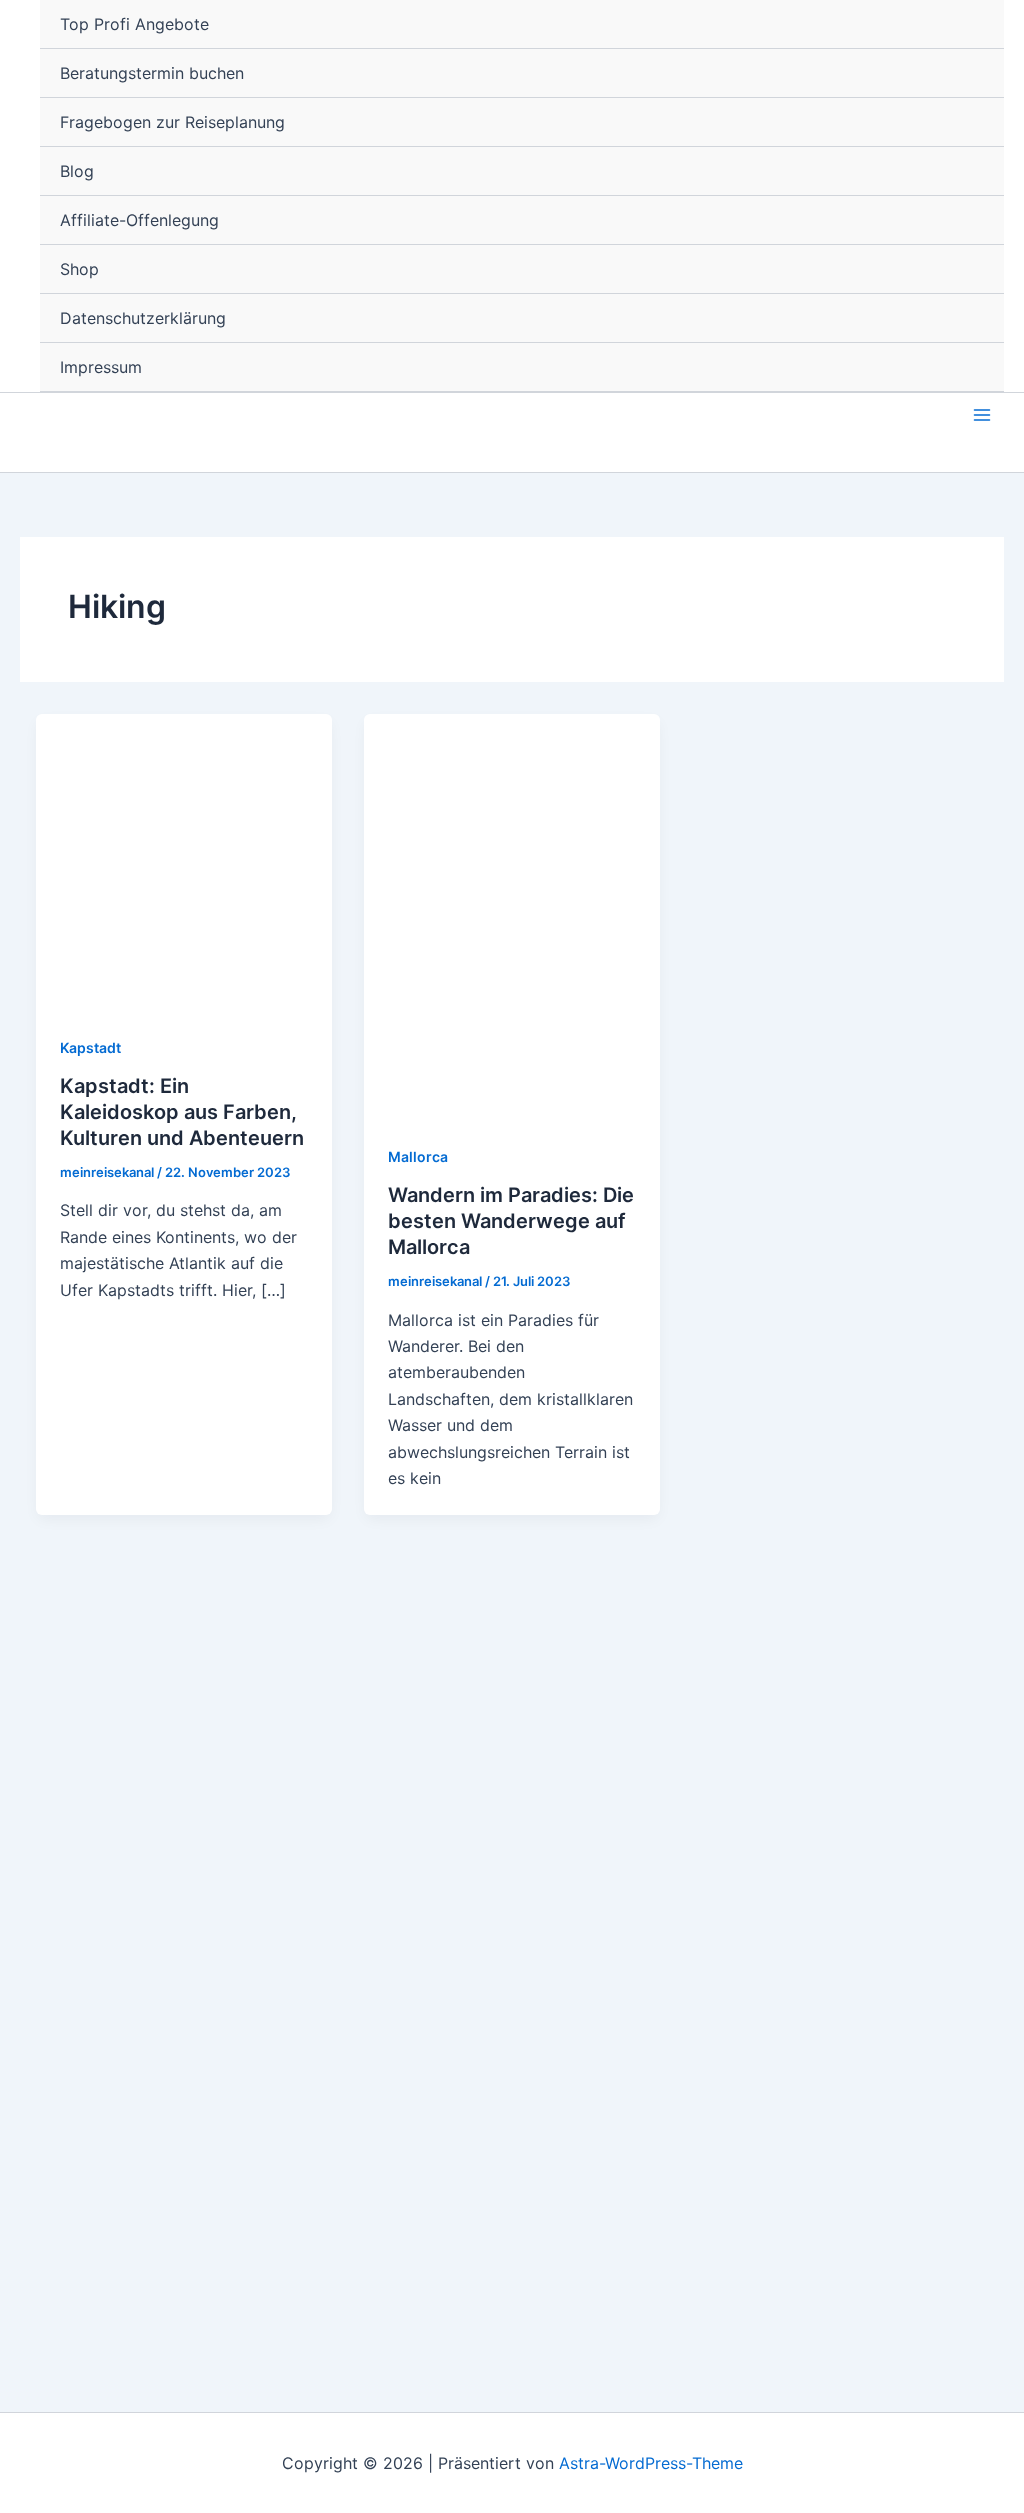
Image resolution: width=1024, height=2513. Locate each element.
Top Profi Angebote (134, 24)
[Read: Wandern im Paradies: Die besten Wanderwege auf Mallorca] (512, 915)
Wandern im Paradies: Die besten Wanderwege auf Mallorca (511, 1221)
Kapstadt (90, 1047)
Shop (79, 269)
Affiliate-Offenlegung (139, 220)
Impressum (101, 367)
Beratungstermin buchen (152, 73)
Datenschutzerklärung (143, 318)
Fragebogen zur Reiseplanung (172, 122)
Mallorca (418, 1156)
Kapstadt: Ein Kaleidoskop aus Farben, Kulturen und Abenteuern (182, 1112)
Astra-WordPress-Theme (651, 2463)
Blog (77, 171)
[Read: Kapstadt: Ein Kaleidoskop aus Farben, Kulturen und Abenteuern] (184, 860)
